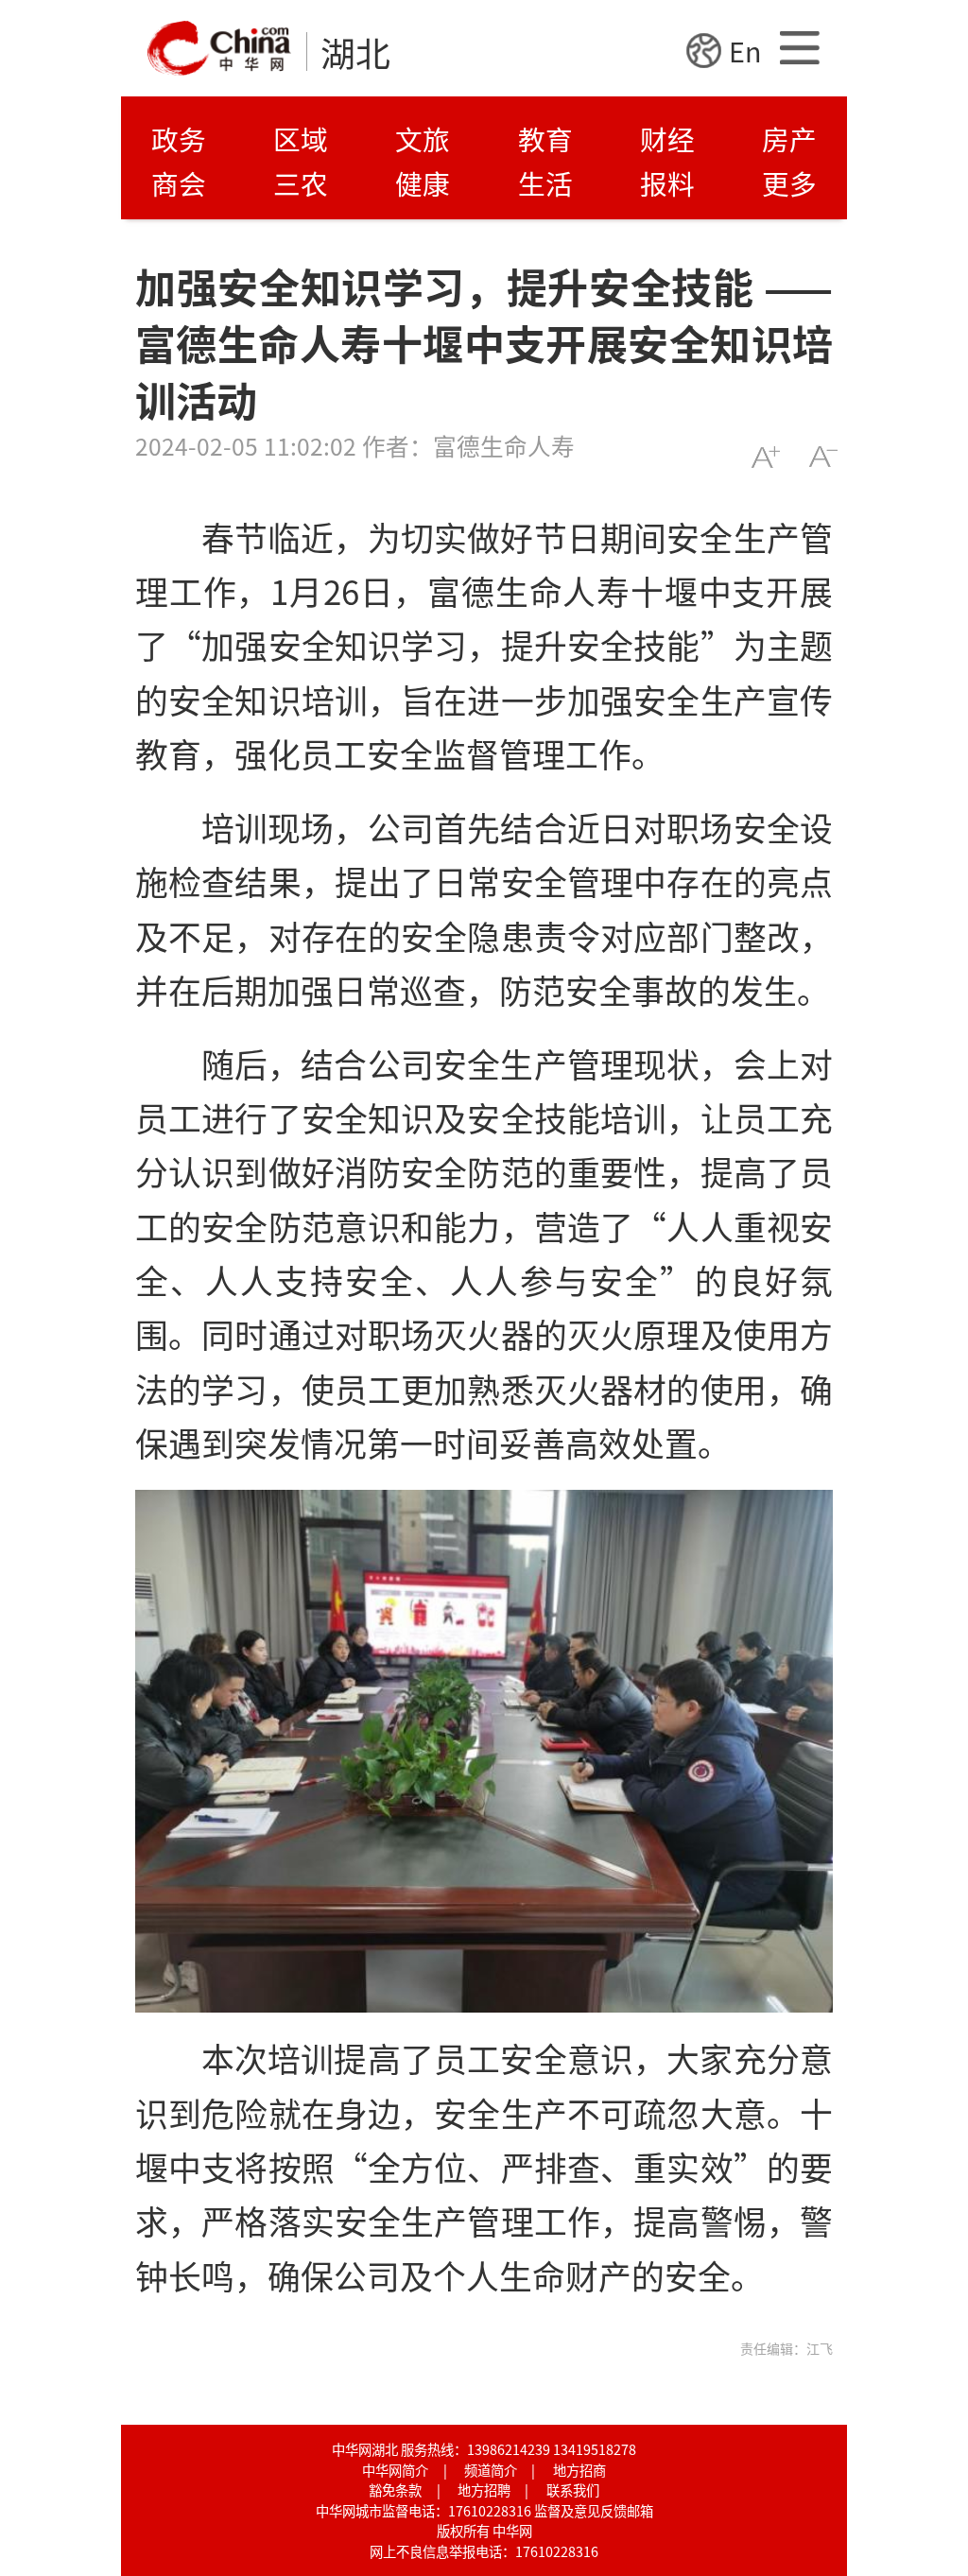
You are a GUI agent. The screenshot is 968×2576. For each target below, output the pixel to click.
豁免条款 (395, 2490)
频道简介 (491, 2470)
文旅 (423, 138)
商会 (179, 183)
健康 (423, 183)
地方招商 (579, 2470)
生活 (545, 183)
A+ (765, 457)
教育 (545, 138)
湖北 (355, 52)
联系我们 (573, 2490)
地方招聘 (484, 2490)
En (745, 51)
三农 (301, 183)
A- (823, 457)
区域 (301, 138)
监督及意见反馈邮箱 (594, 2510)
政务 (179, 138)
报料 (667, 183)
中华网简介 (395, 2470)
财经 (667, 138)
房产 (789, 138)
